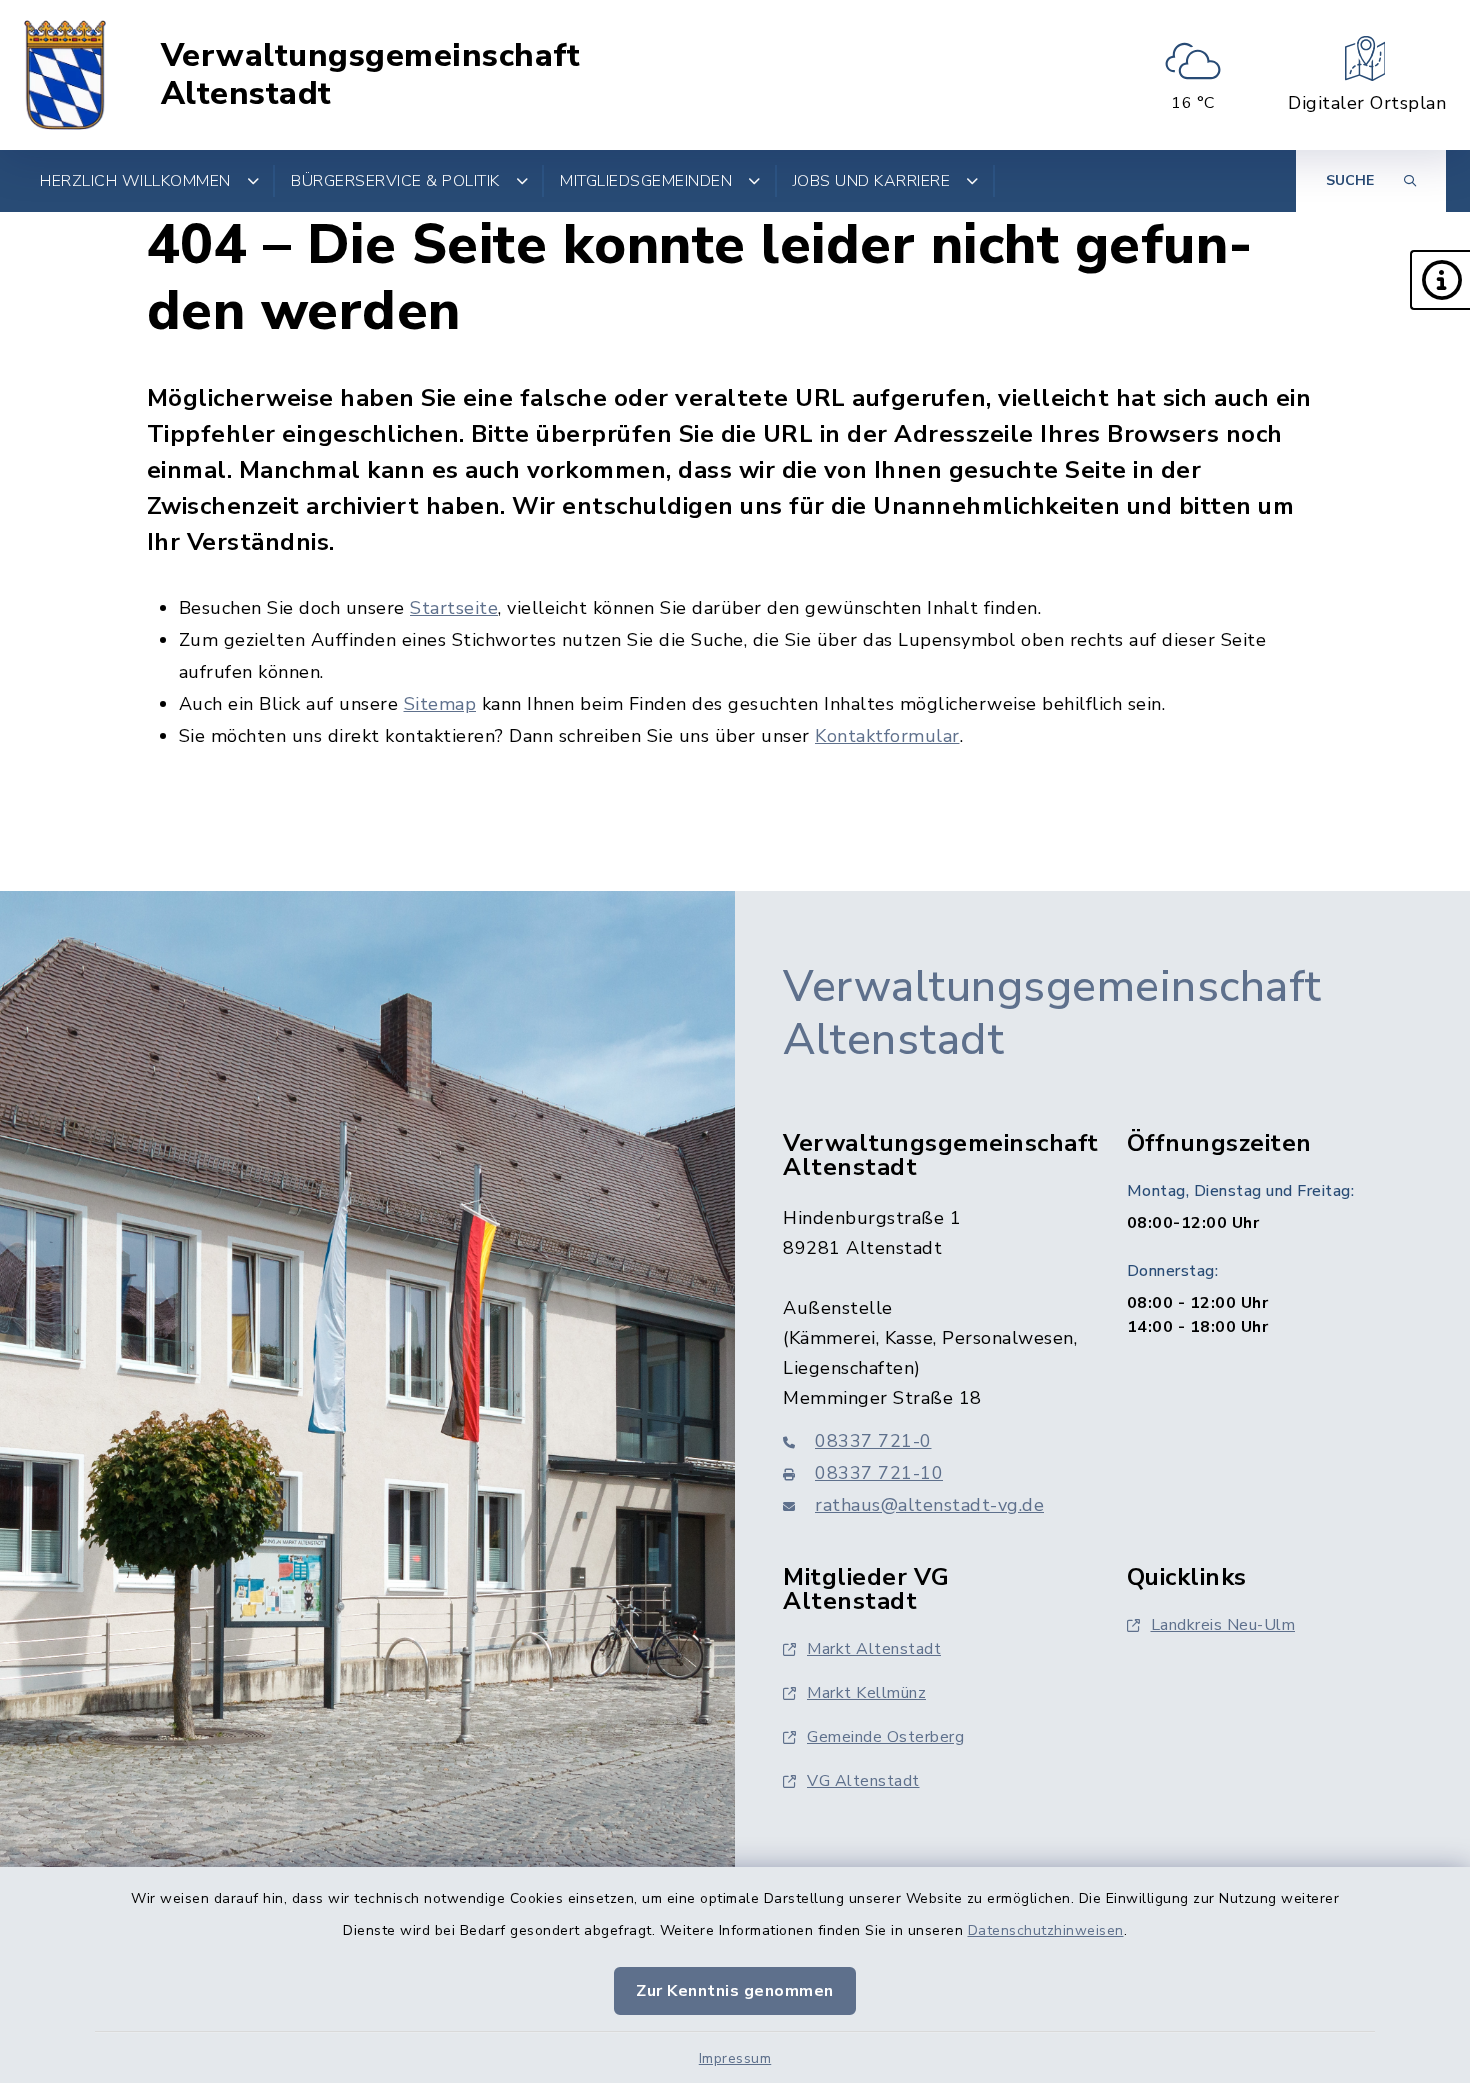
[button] (1440, 280)
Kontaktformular (887, 736)
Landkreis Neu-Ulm (1223, 1625)
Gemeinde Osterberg (885, 1737)
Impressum (735, 2058)
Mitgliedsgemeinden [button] (646, 181)
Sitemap (440, 704)
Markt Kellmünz (866, 1693)
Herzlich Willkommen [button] (135, 181)
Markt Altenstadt (874, 1649)
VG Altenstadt (863, 1781)
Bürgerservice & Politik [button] (395, 181)
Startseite (454, 608)
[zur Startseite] (65, 75)
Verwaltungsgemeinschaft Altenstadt (371, 75)
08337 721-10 (879, 1473)
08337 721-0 (873, 1441)
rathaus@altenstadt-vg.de (929, 1505)
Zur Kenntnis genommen (735, 1991)
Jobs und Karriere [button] (872, 181)
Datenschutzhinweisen (1046, 1930)
